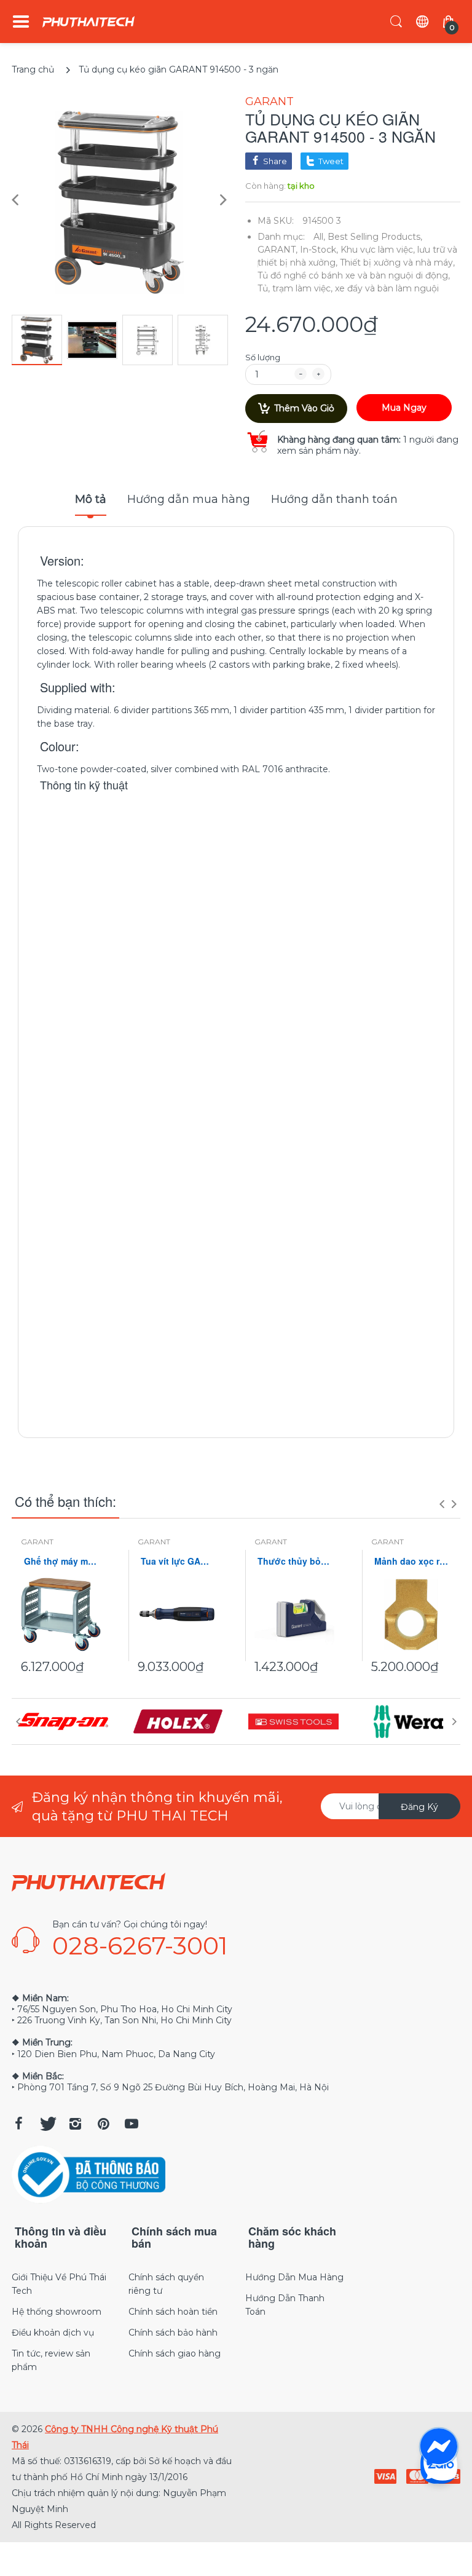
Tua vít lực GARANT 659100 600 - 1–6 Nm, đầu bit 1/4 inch (178, 1561)
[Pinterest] (103, 2124)
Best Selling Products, (375, 237)
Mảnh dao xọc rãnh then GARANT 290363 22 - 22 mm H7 (411, 1561)
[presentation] (442, 1504)
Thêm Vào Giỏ (304, 408)
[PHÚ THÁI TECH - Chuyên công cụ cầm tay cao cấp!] (88, 22)
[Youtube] (132, 2124)
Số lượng (263, 357)
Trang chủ (33, 69)
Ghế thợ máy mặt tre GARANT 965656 (61, 1561)
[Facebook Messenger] (439, 2447)
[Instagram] (75, 2124)
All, (319, 237)
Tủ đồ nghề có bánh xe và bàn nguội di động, (354, 275)
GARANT (269, 101)
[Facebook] (18, 2124)
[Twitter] (47, 2124)
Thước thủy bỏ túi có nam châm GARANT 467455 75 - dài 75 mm (294, 1561)
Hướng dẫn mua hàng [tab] (189, 499)
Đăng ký (419, 1807)
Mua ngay (404, 408)
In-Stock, (319, 250)
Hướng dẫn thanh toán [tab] (334, 499)
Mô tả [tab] (91, 499)
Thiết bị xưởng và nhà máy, (397, 263)
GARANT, (277, 250)
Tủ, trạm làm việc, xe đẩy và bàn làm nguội (348, 288)
